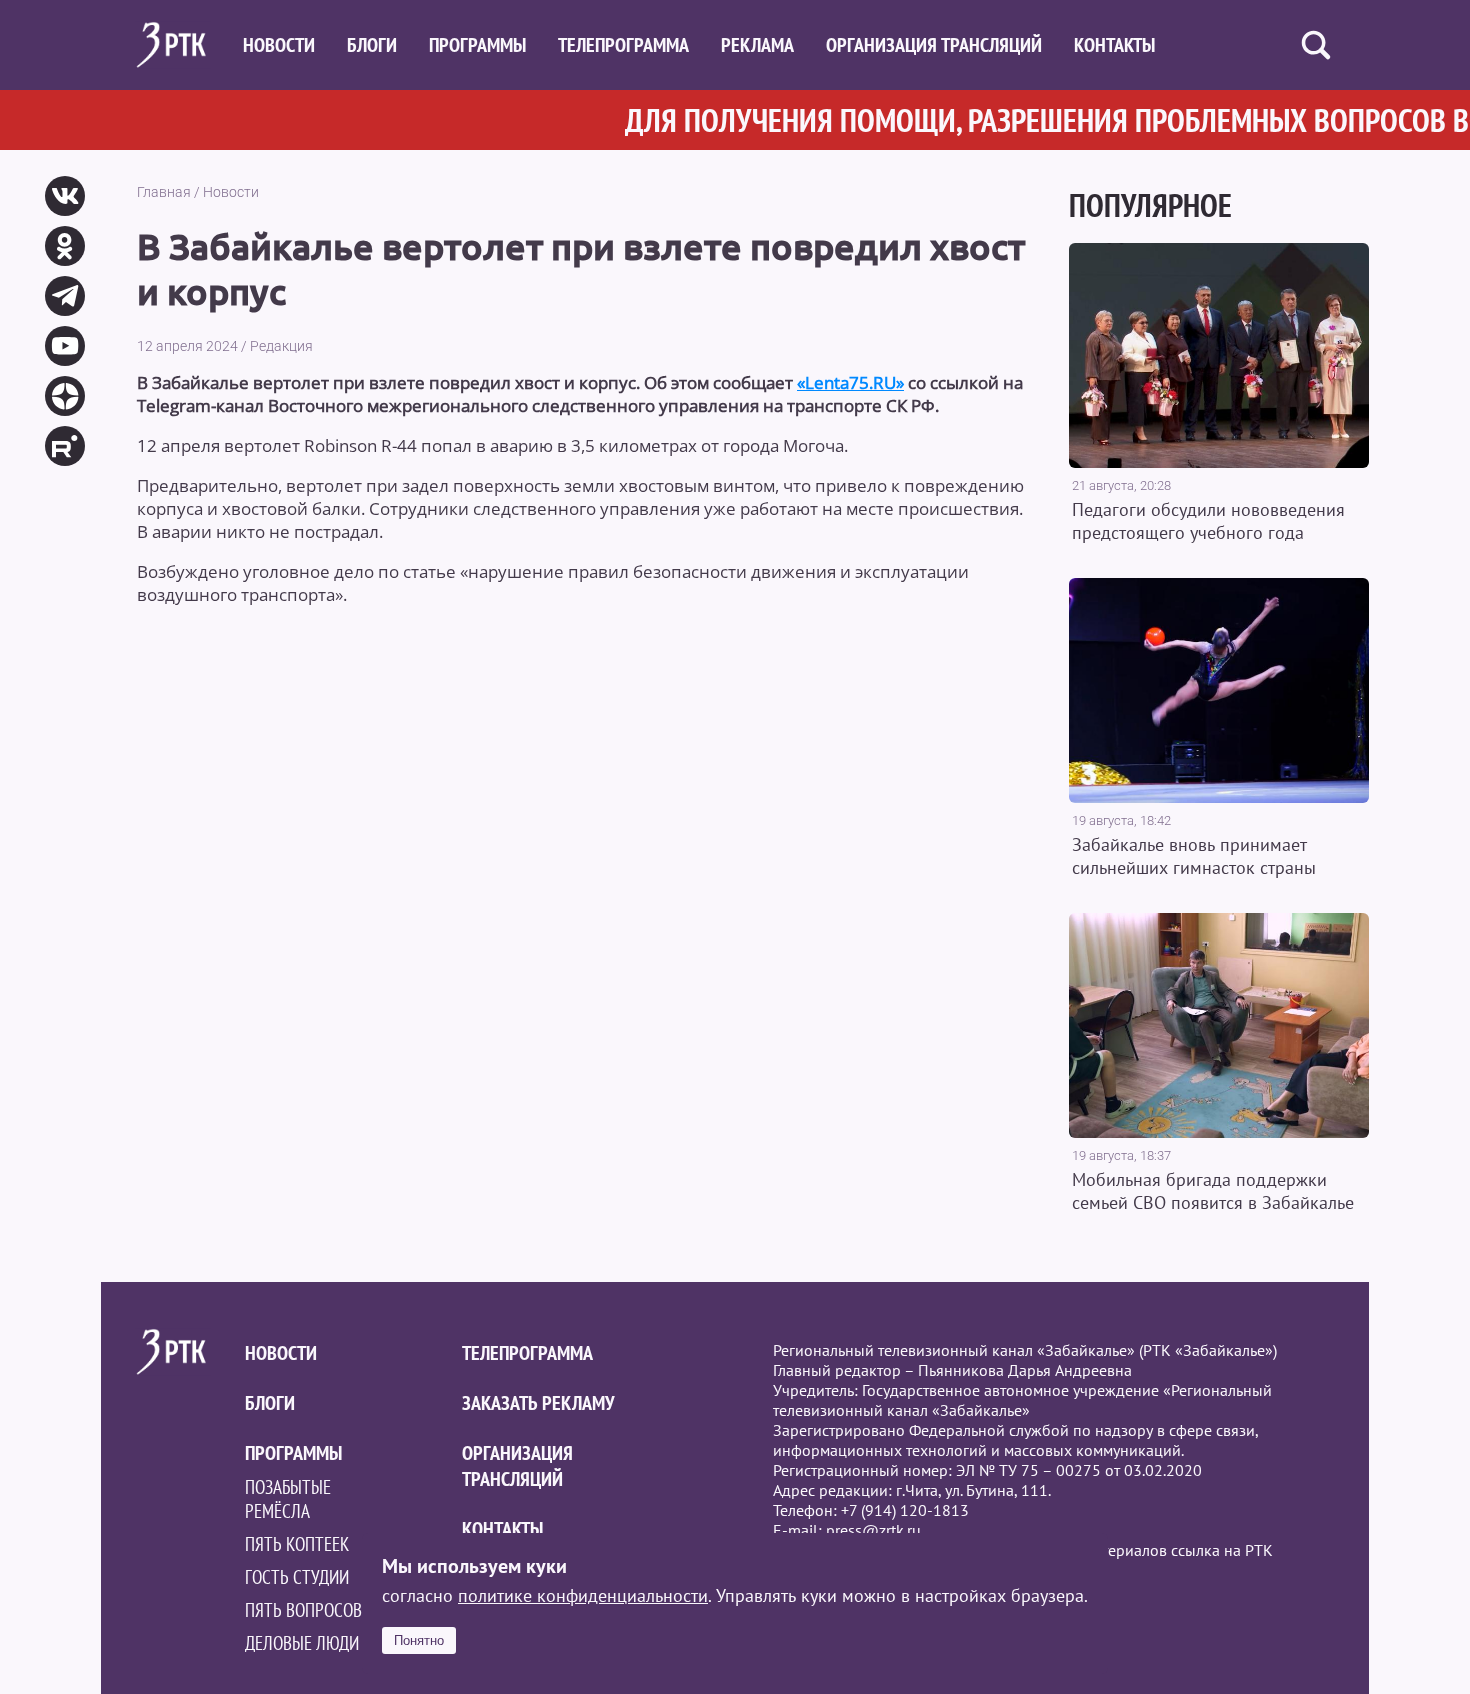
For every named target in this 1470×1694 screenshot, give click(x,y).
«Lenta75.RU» (850, 382)
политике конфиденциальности (583, 1595)
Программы (477, 45)
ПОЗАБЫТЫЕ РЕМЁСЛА (288, 1499)
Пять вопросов (303, 1610)
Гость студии (297, 1577)
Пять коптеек (297, 1544)
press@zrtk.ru (873, 1530)
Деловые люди (302, 1643)
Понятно (419, 1640)
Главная (164, 192)
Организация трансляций (934, 45)
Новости (279, 45)
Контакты (1114, 45)
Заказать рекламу (538, 1403)
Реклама (757, 45)
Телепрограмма (623, 45)
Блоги (372, 45)
